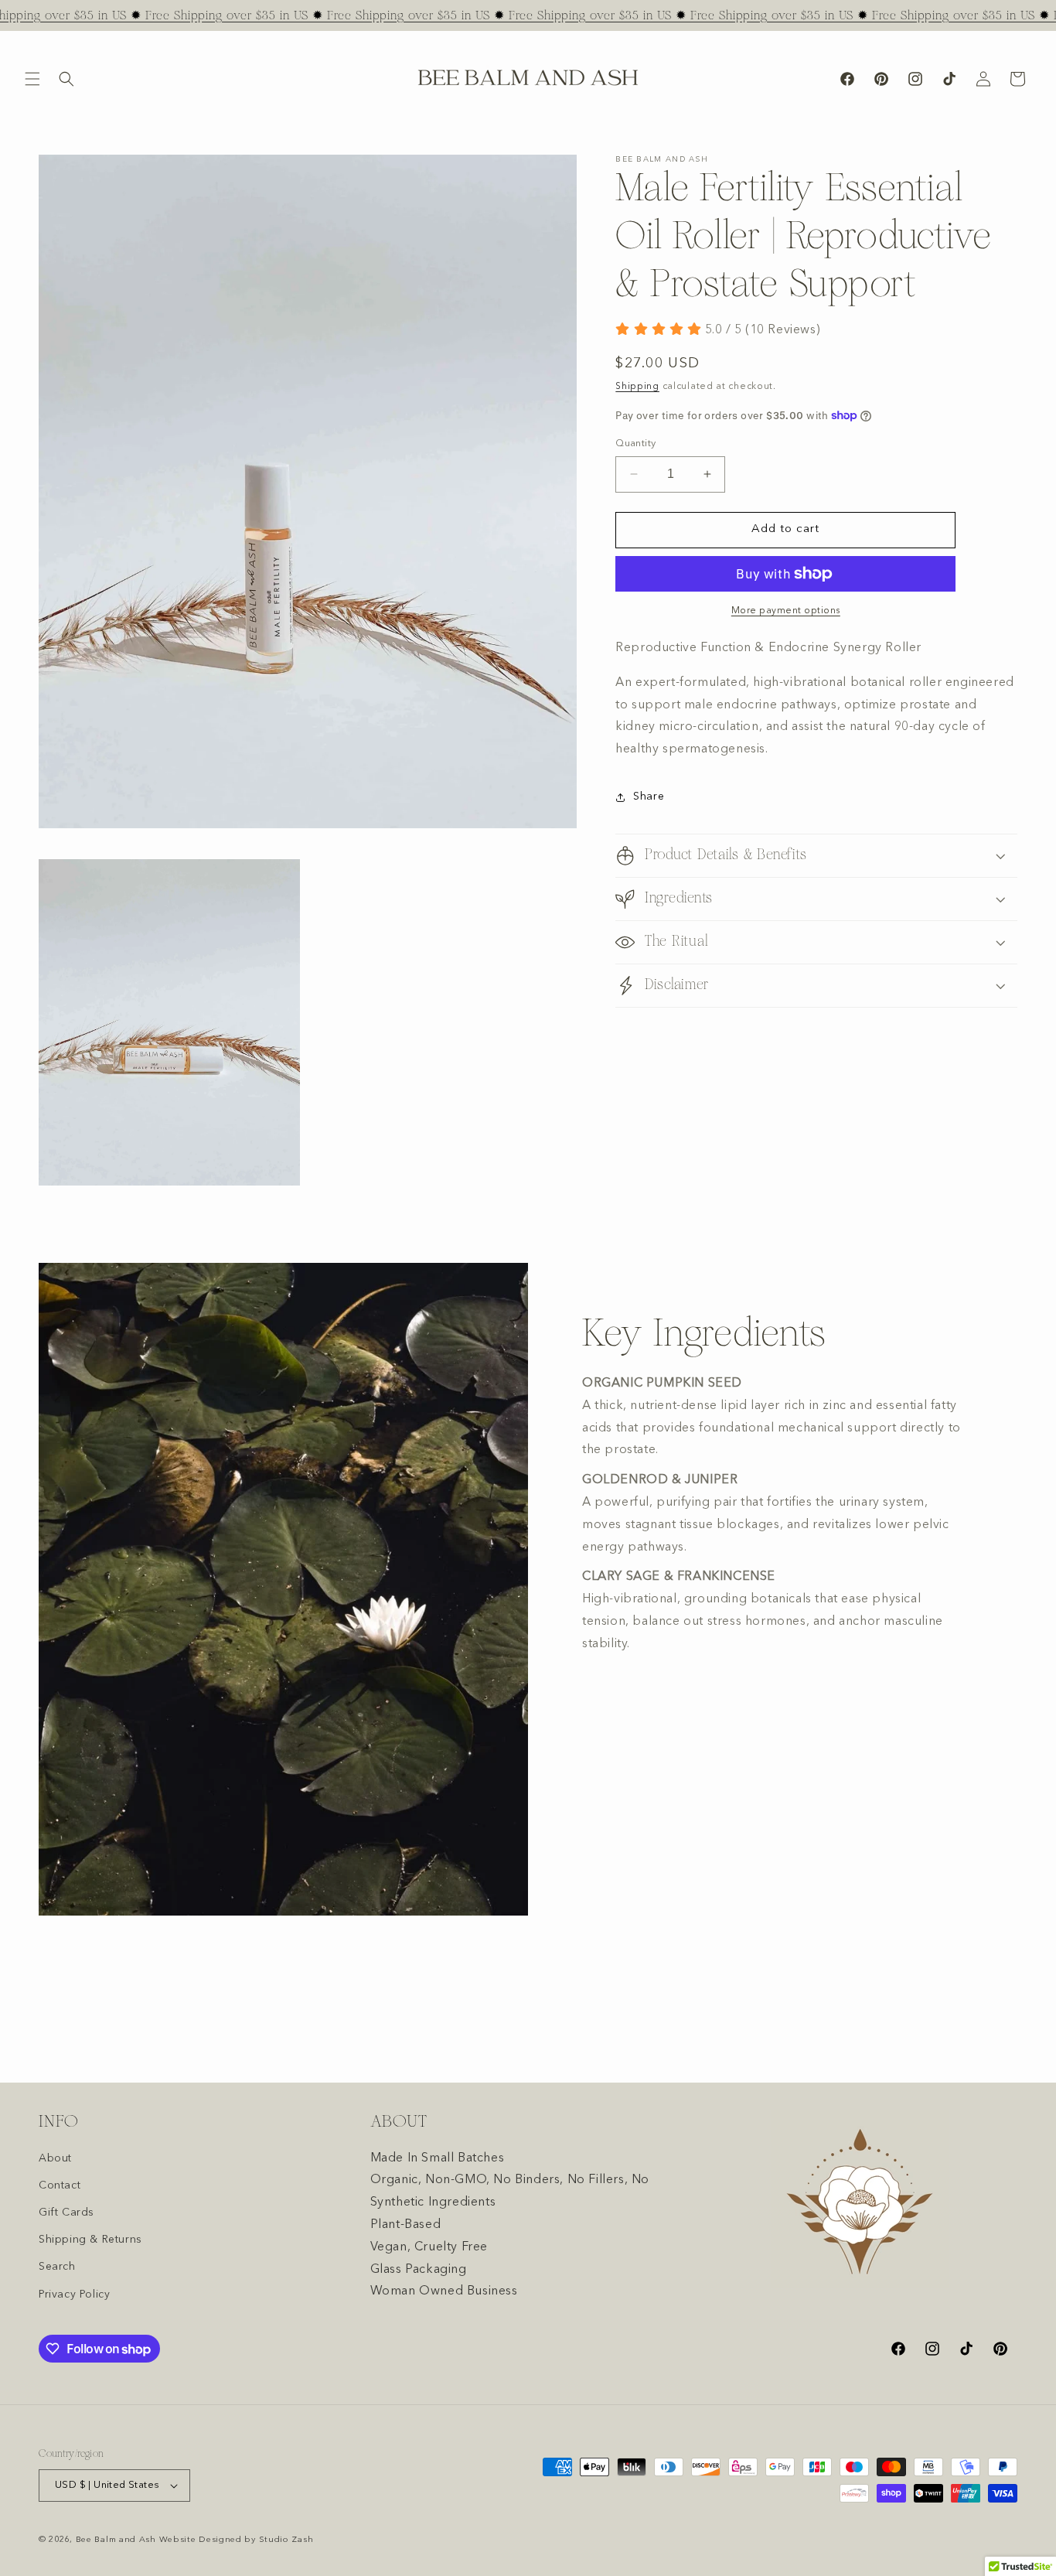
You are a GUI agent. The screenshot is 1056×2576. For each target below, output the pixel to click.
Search (57, 2267)
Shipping (637, 387)
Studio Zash (286, 2540)
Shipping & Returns (90, 2240)
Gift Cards (66, 2213)
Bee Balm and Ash (116, 2540)
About (55, 2158)
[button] (32, 79)
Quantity (635, 444)
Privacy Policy (74, 2295)
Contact (60, 2185)
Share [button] (649, 797)
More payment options (786, 611)
